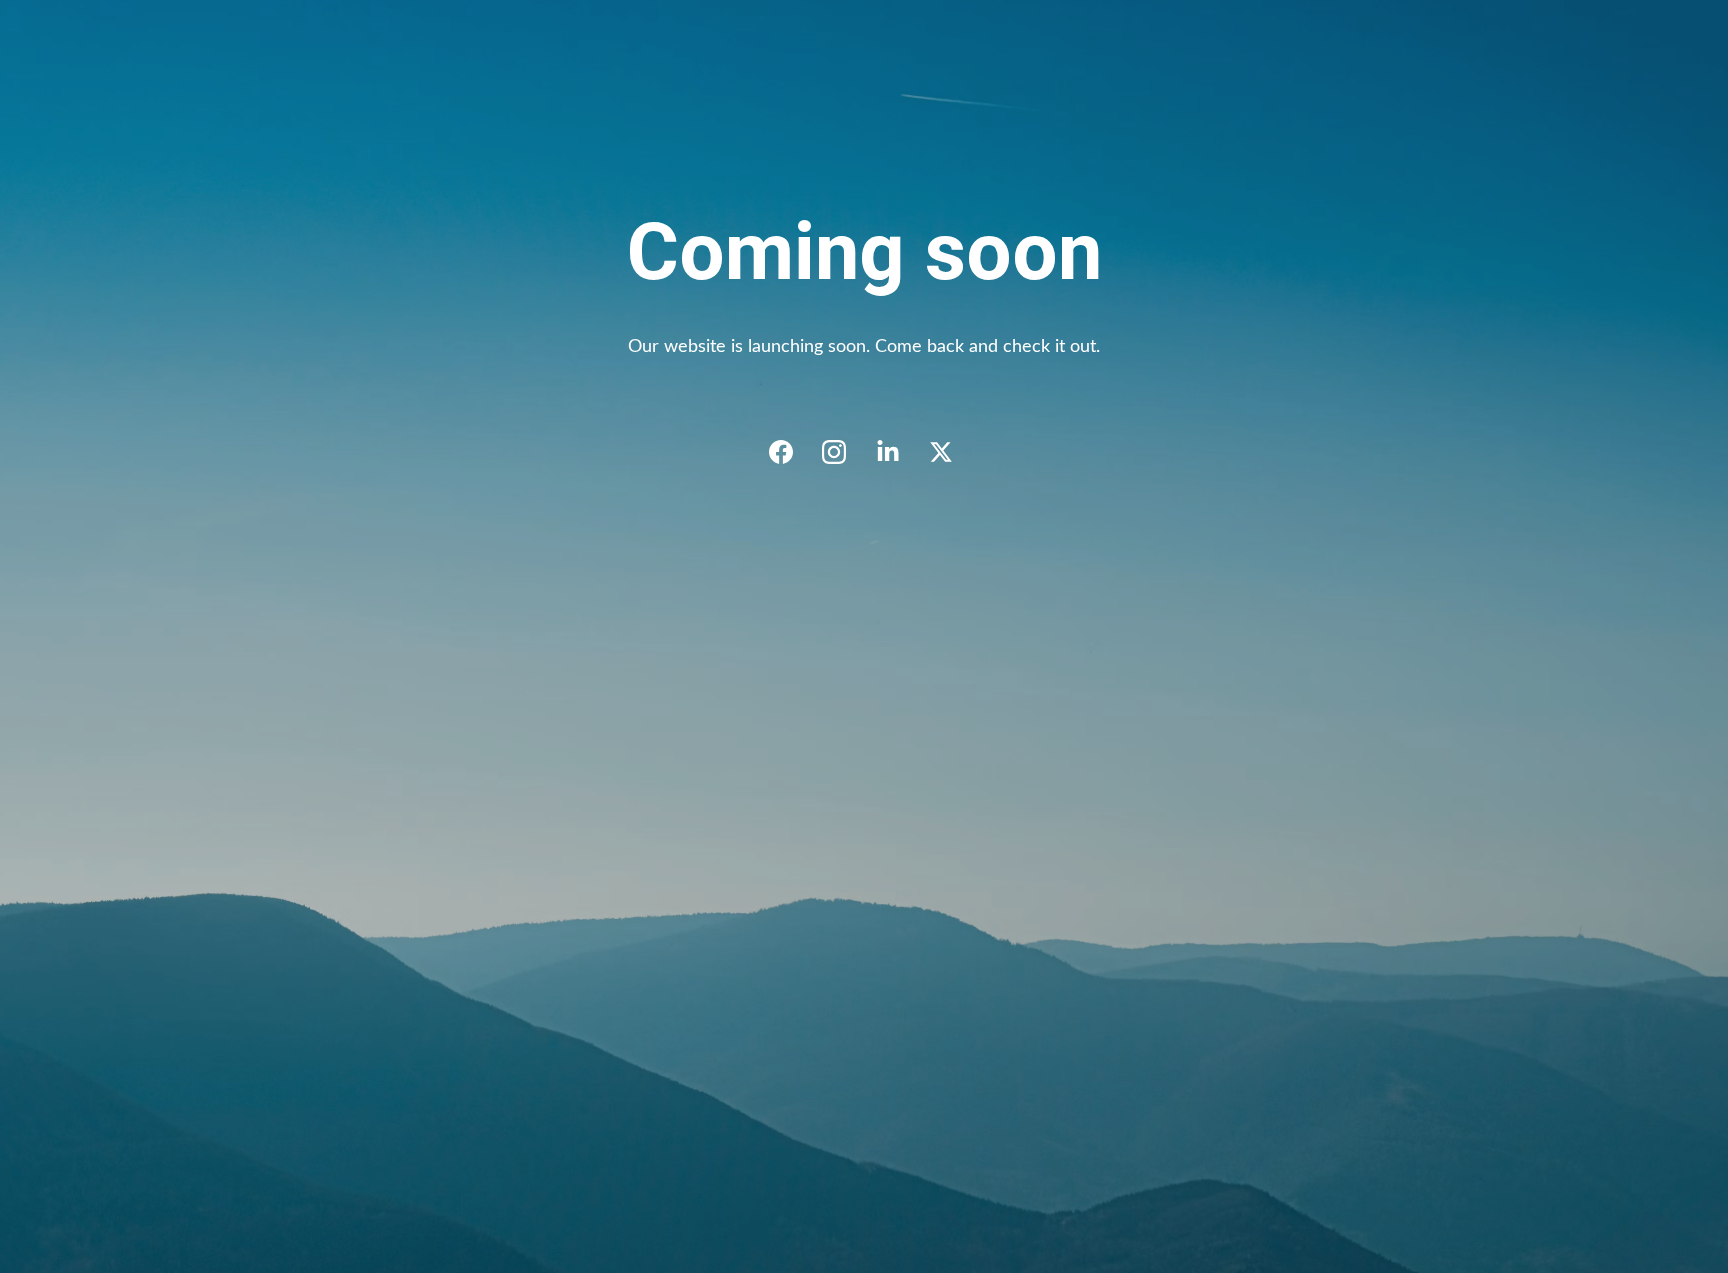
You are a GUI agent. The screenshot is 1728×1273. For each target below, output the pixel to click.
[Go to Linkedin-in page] (898, 452)
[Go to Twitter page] (941, 452)
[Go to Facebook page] (791, 452)
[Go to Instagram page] (844, 452)
